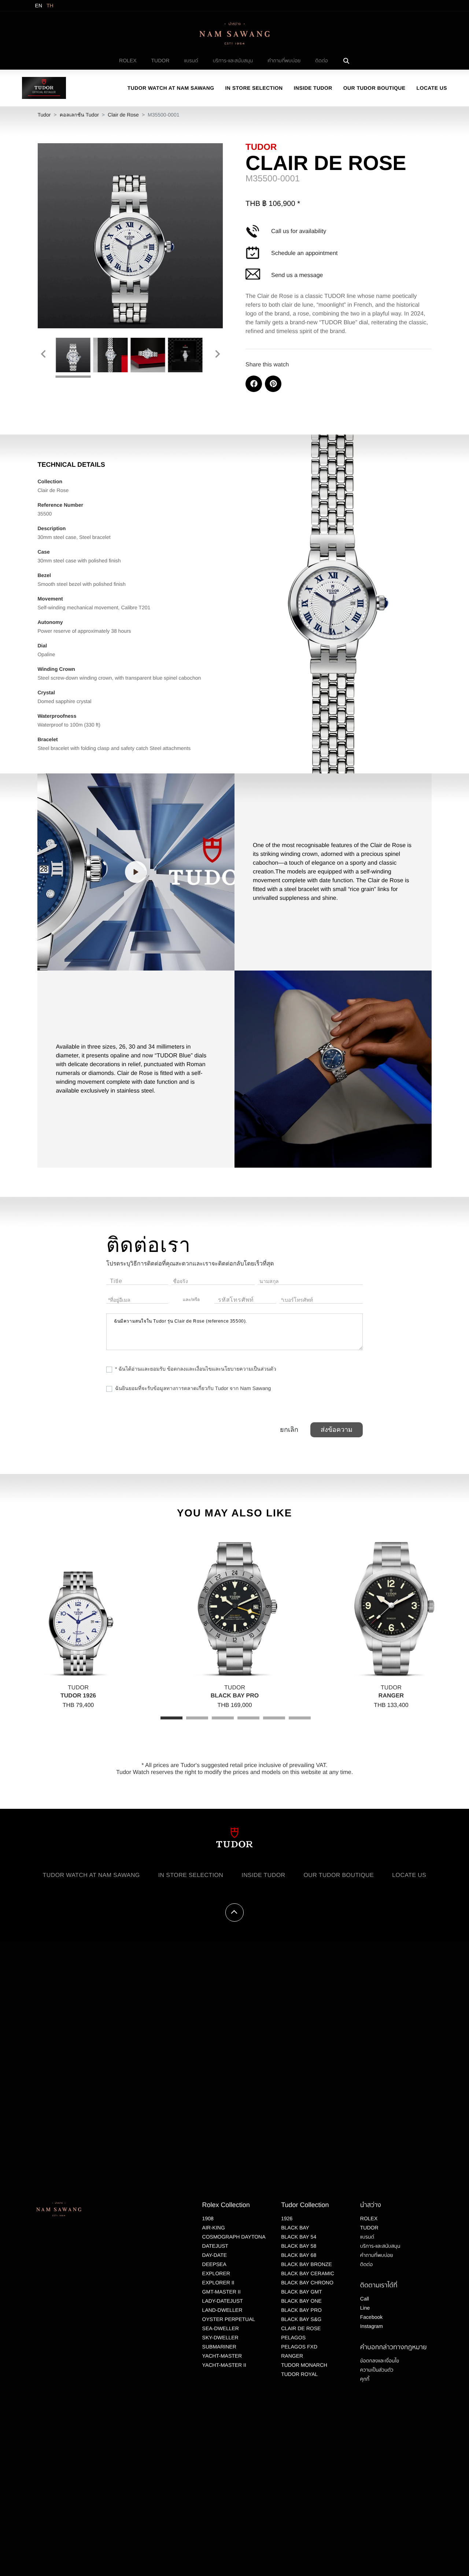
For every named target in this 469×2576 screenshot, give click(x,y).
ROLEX (128, 60)
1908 (208, 2218)
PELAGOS (293, 2337)
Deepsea (214, 2264)
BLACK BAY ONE (301, 2301)
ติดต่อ (322, 60)
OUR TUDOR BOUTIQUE (374, 88)
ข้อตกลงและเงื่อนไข (380, 2361)
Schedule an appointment (304, 253)
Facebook (371, 2317)
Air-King (214, 2228)
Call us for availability (299, 231)
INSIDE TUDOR (313, 88)
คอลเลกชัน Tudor (79, 115)
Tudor (44, 115)
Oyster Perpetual (229, 2319)
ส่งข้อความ (337, 1430)
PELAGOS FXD (299, 2347)
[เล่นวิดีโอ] (136, 872)
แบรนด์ (191, 60)
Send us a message (297, 275)
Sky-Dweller (220, 2337)
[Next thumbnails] (218, 354)
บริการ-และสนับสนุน (233, 60)
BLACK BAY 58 (299, 2246)
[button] (136, 872)
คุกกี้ (365, 2379)
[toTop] (234, 1912)
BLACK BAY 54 (299, 2237)
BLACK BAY (295, 2228)
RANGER (292, 2356)
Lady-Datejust (223, 2301)
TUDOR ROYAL (299, 2374)
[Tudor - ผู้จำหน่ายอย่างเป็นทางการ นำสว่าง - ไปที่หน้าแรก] (44, 88)
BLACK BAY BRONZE (306, 2264)
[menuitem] (128, 61)
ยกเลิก (289, 1430)
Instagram (372, 2326)
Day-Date (215, 2255)
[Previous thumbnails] (43, 354)
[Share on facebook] (254, 384)
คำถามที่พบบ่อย (284, 60)
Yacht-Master (222, 2356)
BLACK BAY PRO (301, 2310)
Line (365, 2308)
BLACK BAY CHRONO (307, 2283)
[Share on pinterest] (273, 384)
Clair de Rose (123, 115)
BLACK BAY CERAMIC (308, 2273)
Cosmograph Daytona (234, 2237)
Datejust (215, 2246)
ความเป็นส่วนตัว (377, 2370)
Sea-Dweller (221, 2328)
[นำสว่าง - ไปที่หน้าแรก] (234, 33)
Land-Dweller (222, 2310)
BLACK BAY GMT (302, 2292)
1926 (287, 2218)
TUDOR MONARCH (304, 2365)
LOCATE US (432, 88)
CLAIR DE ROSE (301, 2328)
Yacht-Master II (224, 2365)
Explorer (216, 2273)
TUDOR (160, 60)
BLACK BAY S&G (301, 2319)
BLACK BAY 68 (299, 2255)
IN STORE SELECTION (254, 88)
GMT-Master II (221, 2292)
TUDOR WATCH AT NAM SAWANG (171, 88)
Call (365, 2299)
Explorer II (218, 2283)
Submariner (219, 2347)
